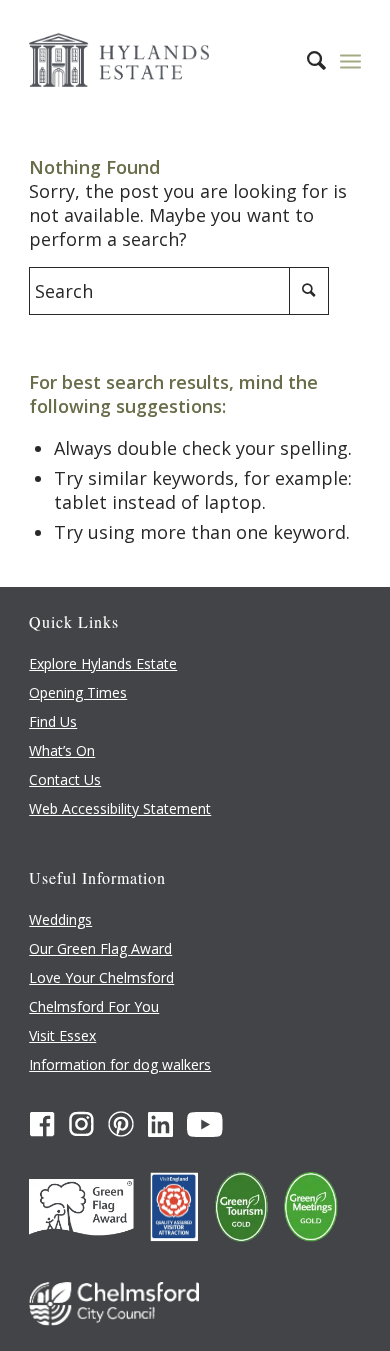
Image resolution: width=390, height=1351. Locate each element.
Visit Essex (62, 1035)
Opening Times (78, 692)
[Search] (306, 60)
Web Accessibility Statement (120, 808)
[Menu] (350, 60)
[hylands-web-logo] (161, 60)
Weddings (60, 919)
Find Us (53, 721)
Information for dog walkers (120, 1064)
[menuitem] (306, 60)
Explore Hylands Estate (103, 663)
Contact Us (65, 779)
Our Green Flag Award (100, 948)
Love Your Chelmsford (101, 977)
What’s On (62, 750)
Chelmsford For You (94, 1006)
